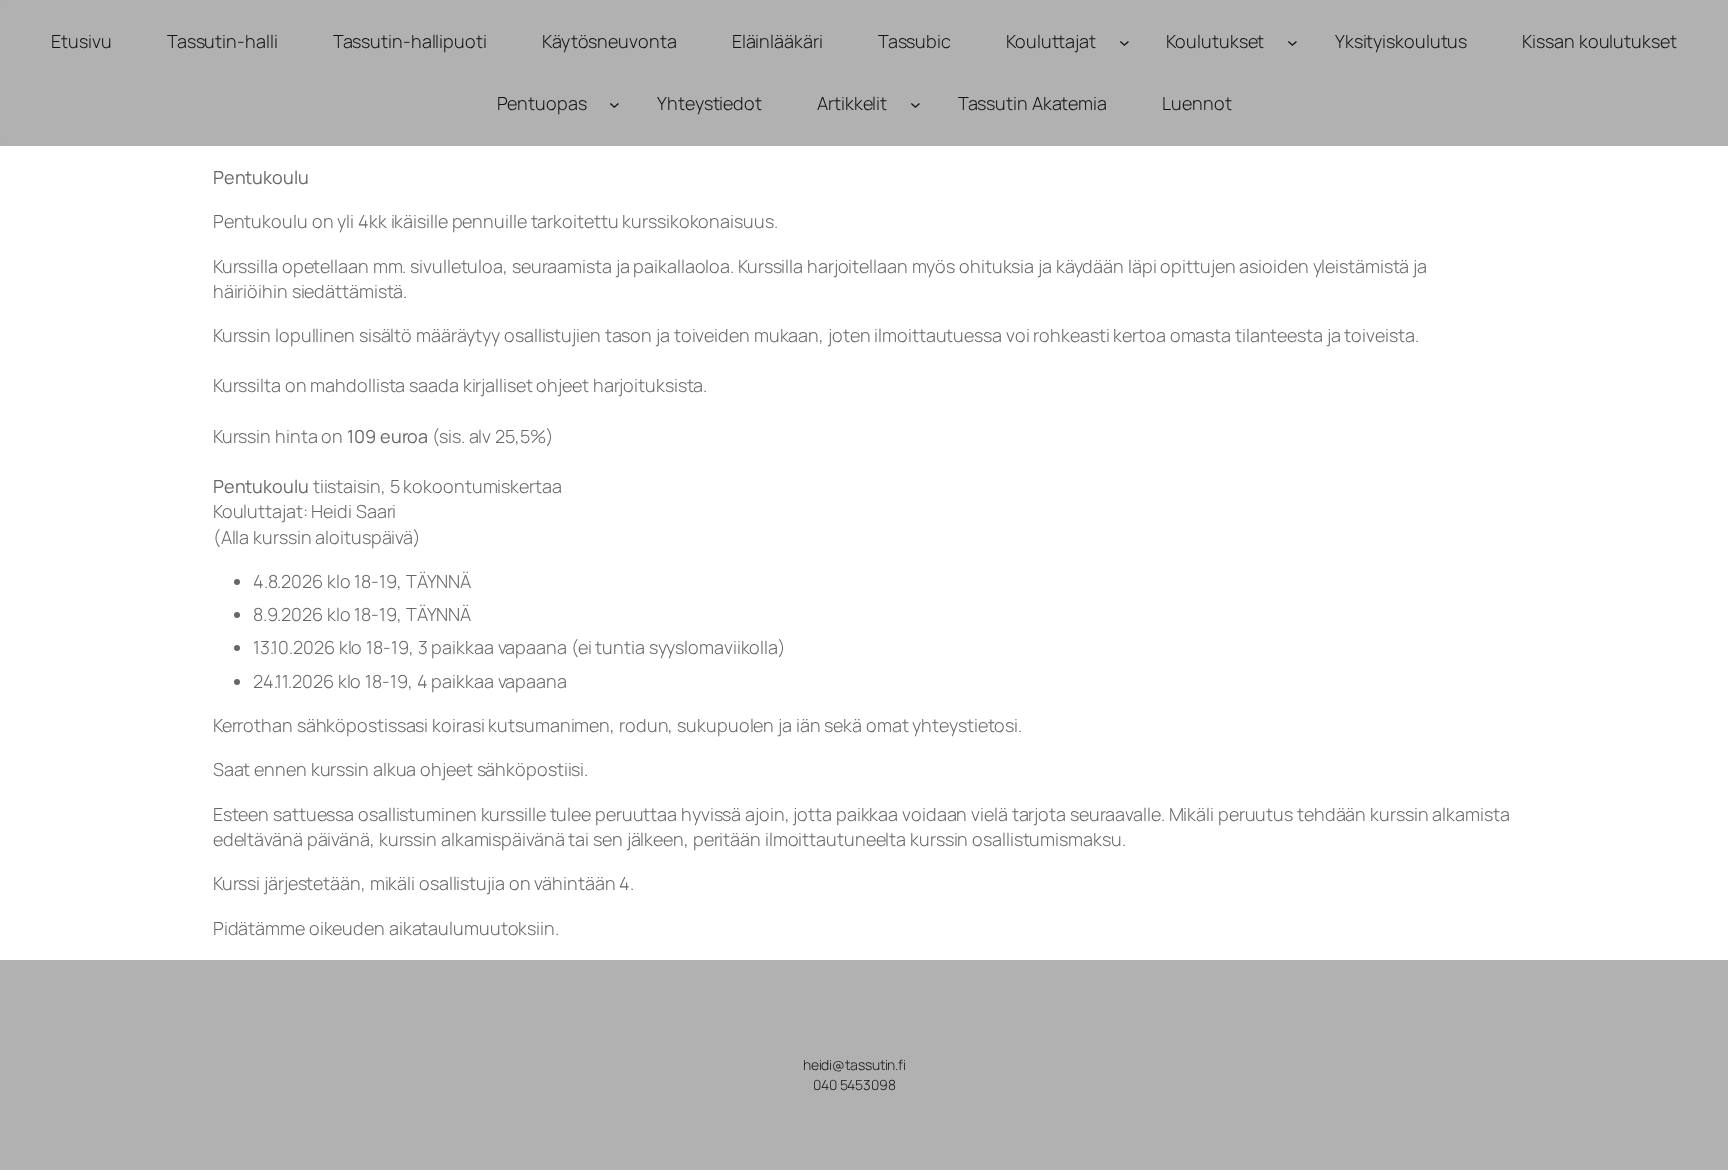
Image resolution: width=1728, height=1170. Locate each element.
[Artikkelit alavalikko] (915, 104)
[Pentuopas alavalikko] (614, 104)
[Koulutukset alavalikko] (1292, 41)
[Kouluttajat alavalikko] (1124, 41)
